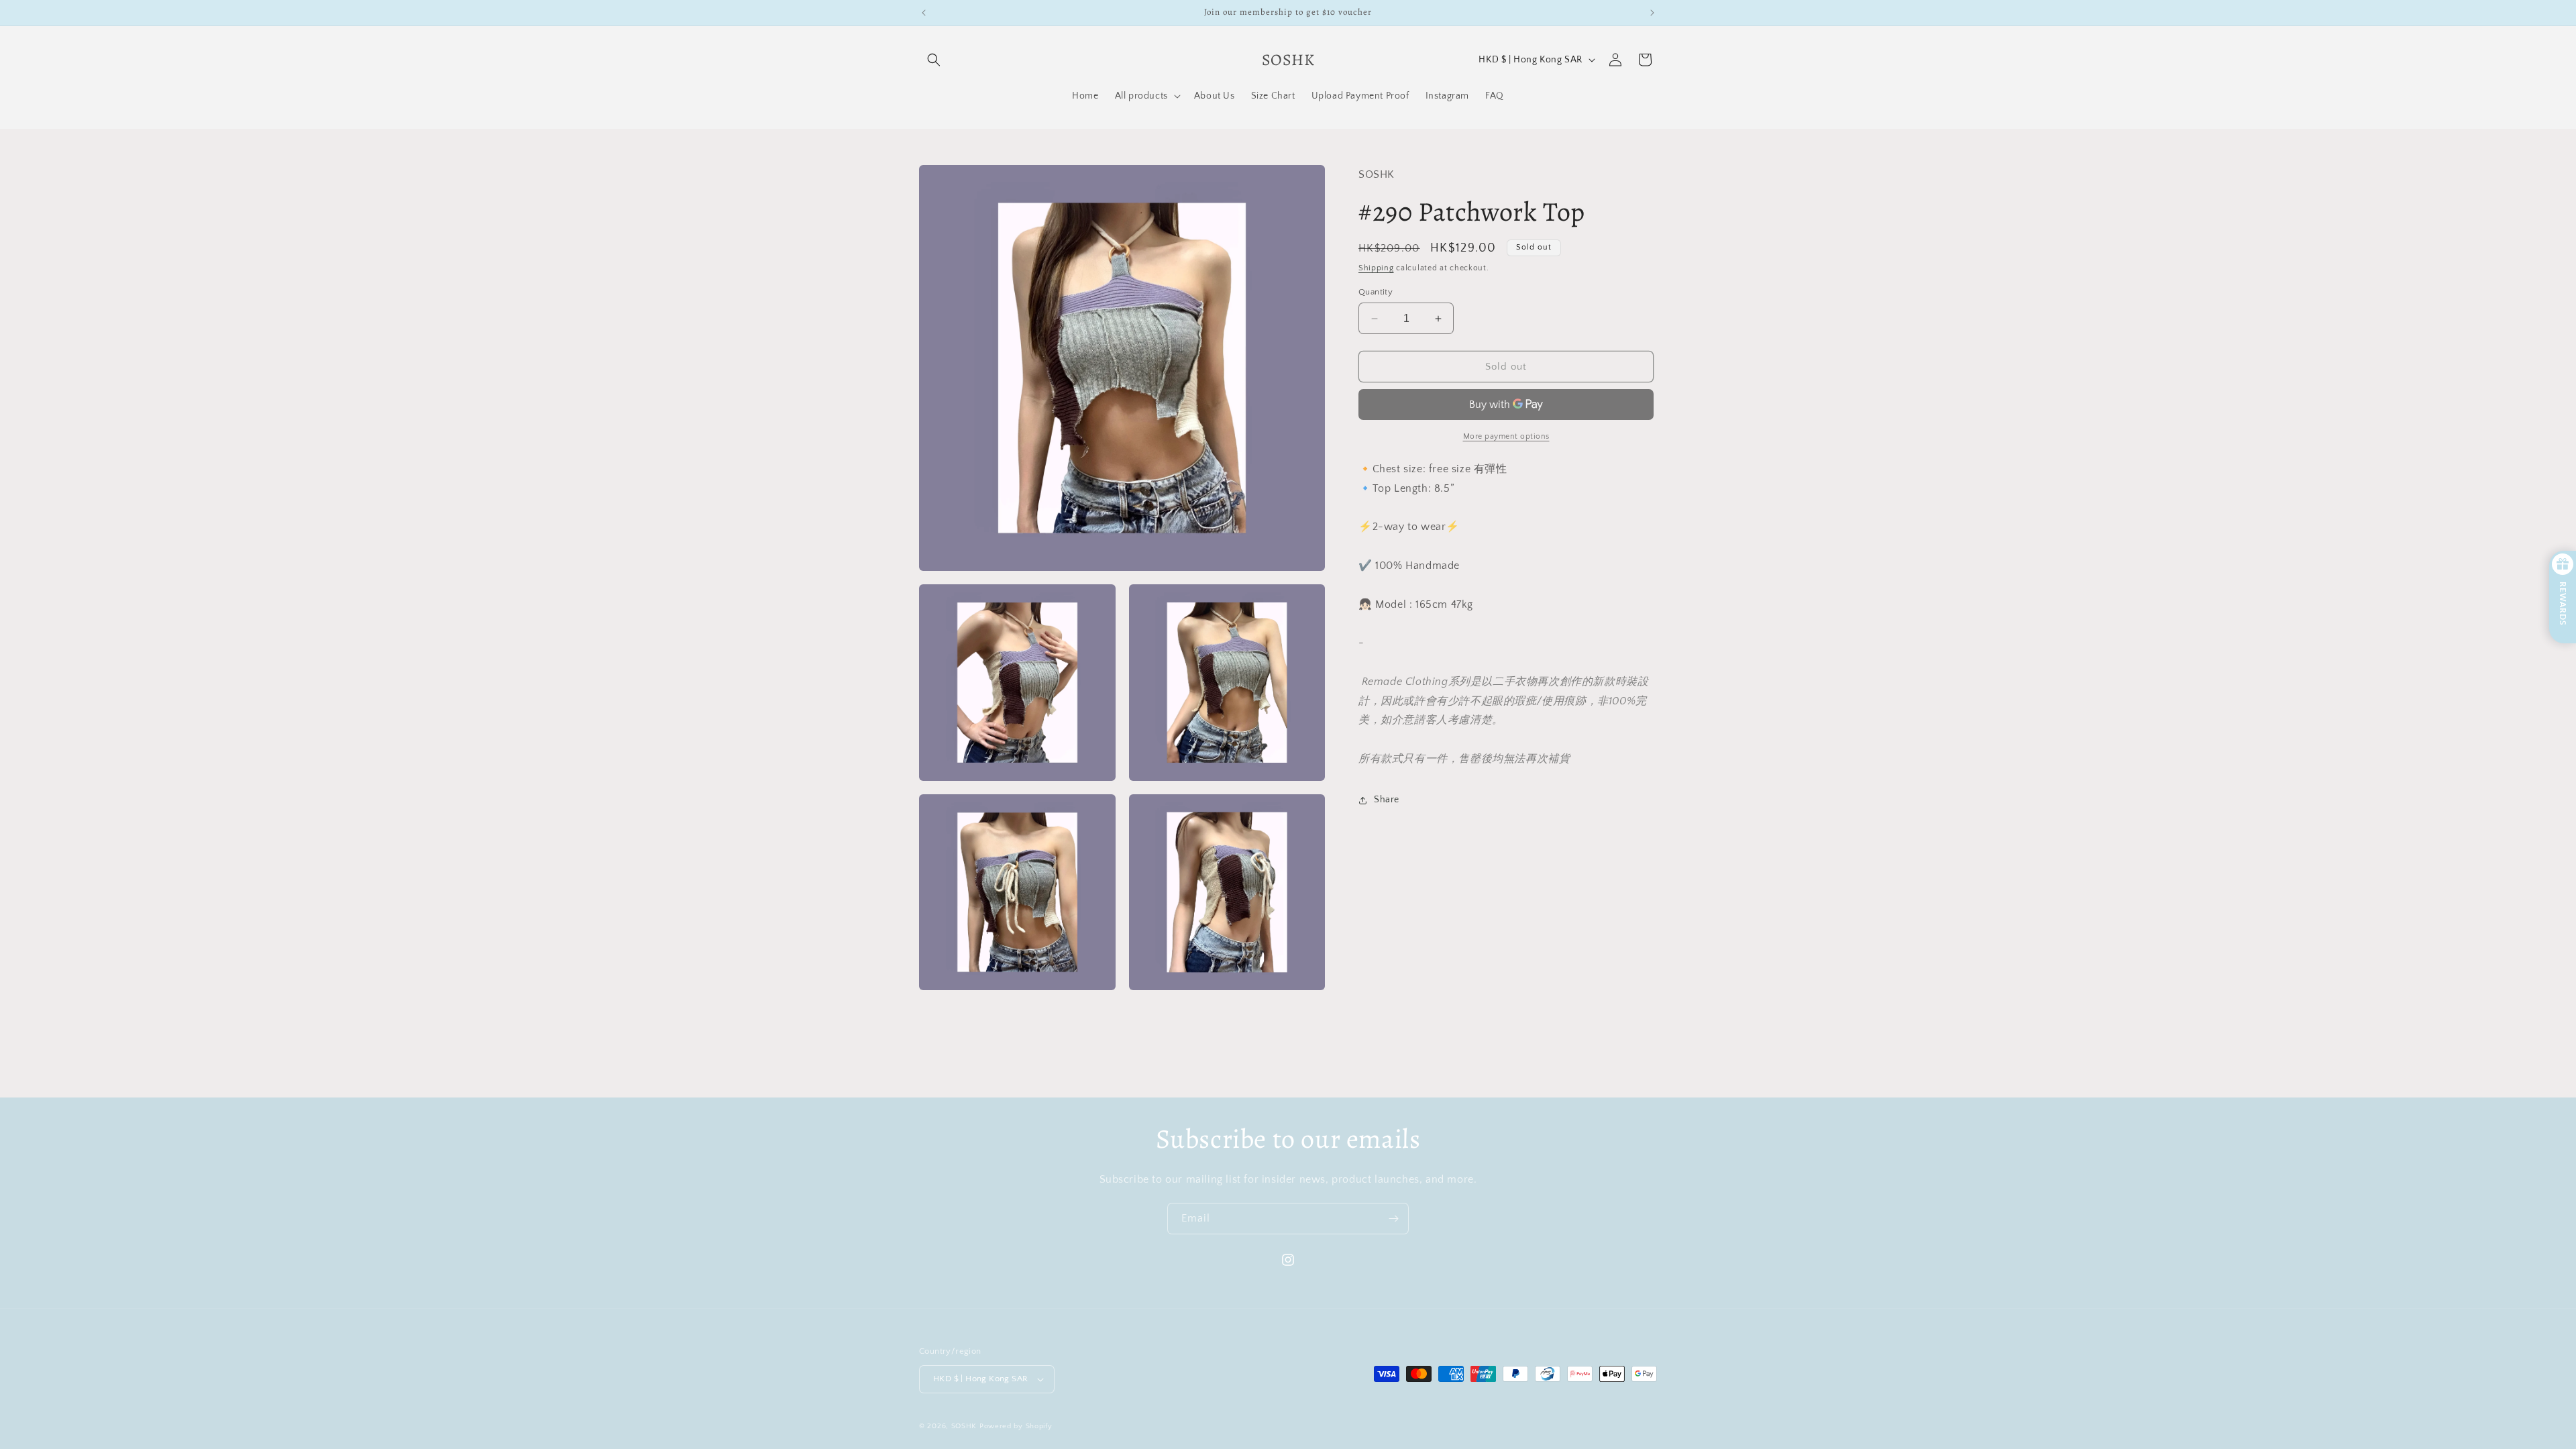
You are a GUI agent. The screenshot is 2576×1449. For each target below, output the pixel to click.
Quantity (1376, 292)
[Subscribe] (1393, 1219)
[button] (934, 60)
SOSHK (964, 1426)
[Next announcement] (1652, 13)
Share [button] (1387, 800)
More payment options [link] (1506, 436)
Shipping (1376, 268)
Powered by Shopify (1016, 1426)
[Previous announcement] (924, 13)
